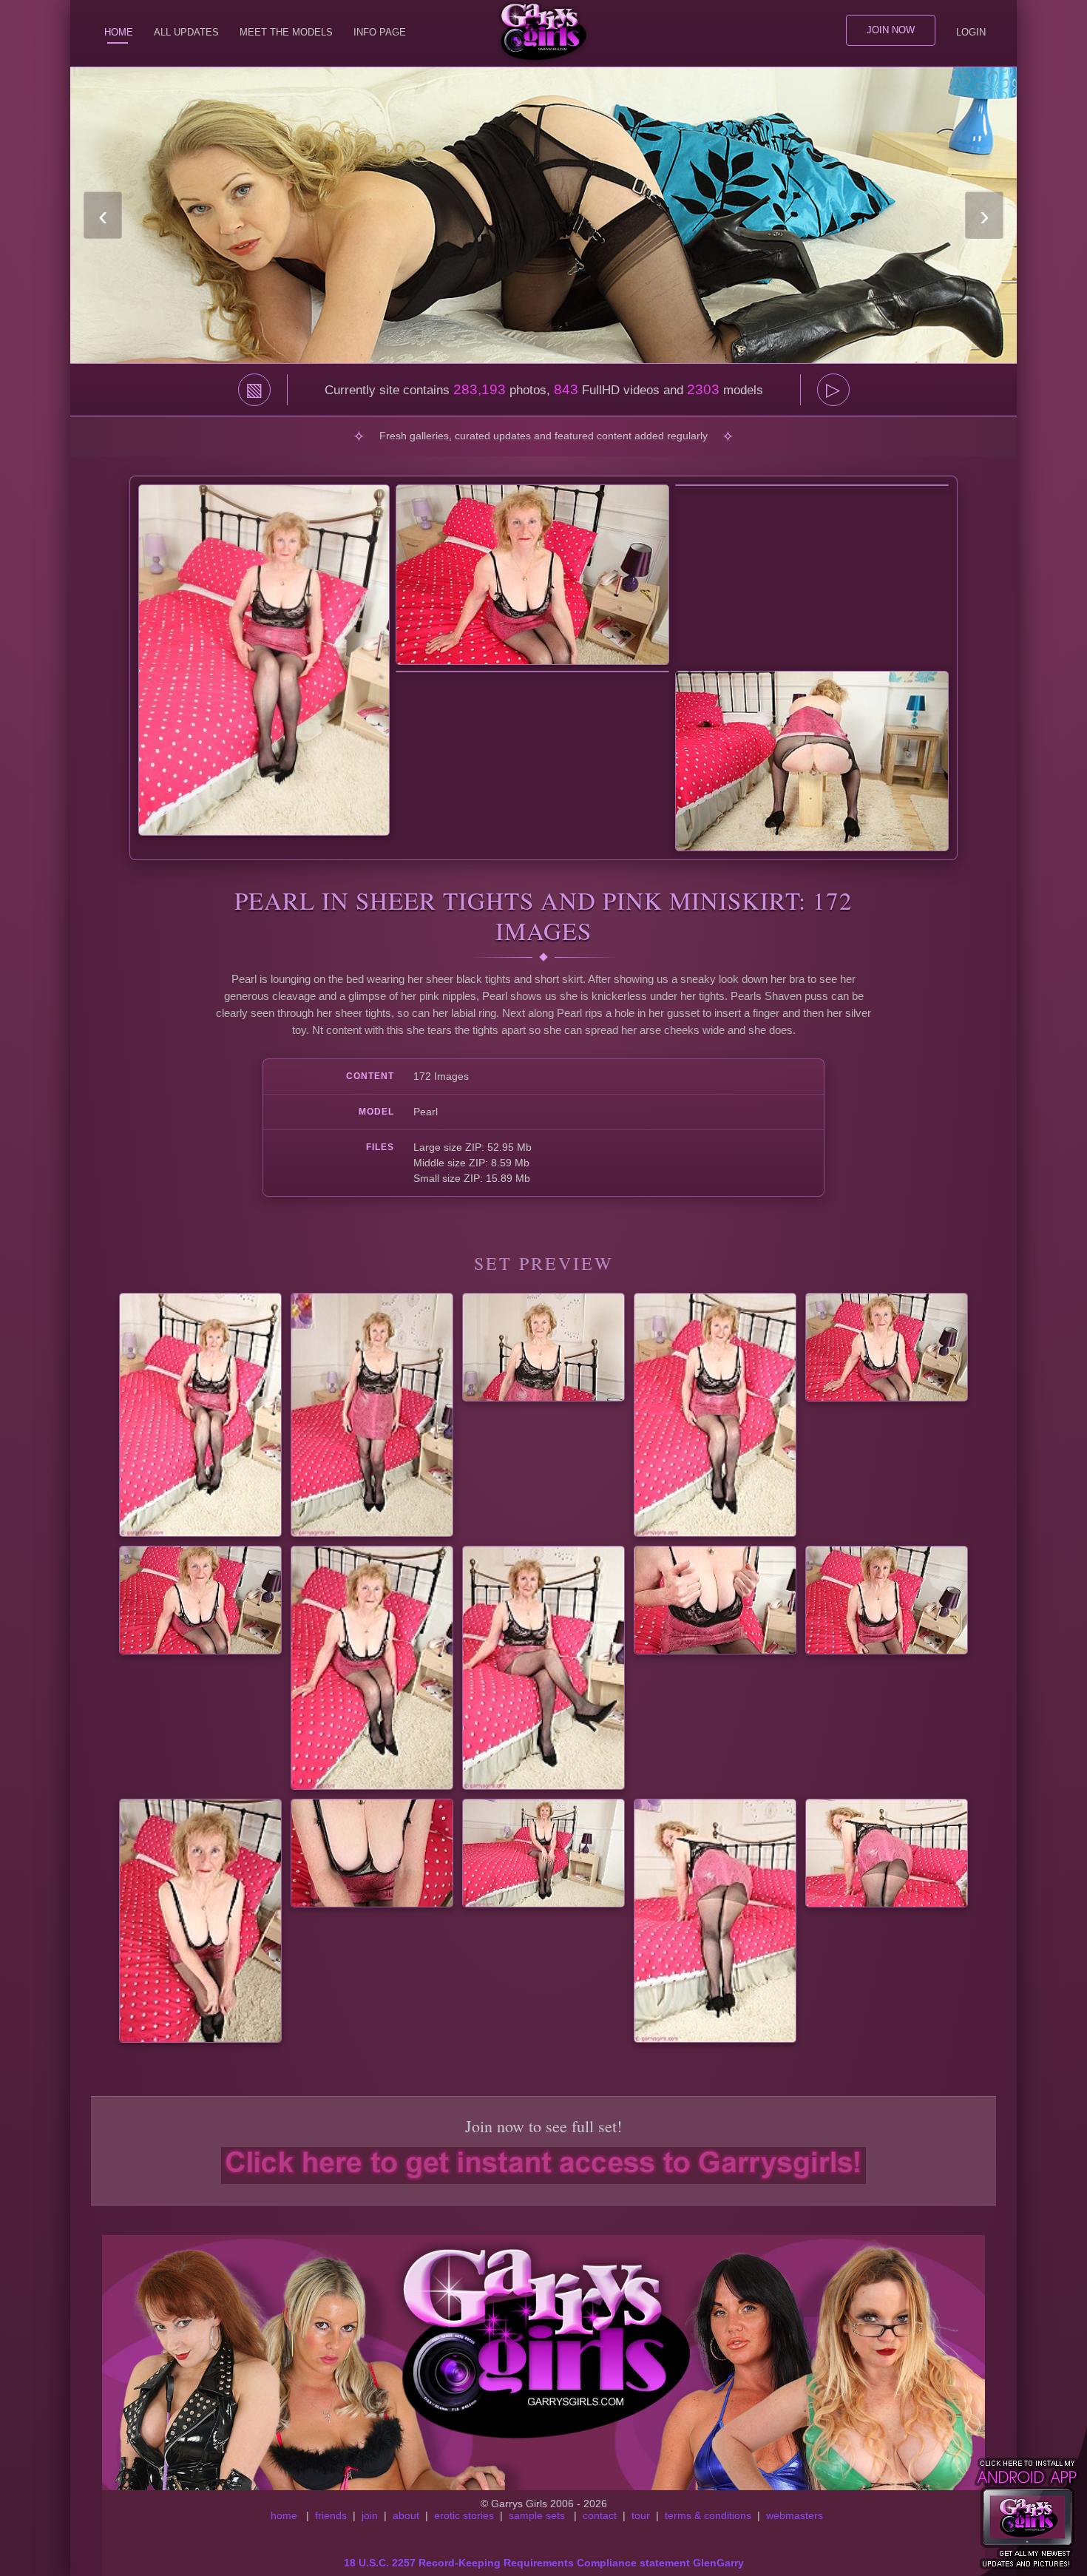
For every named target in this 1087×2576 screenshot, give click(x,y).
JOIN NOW (891, 30)
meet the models (286, 32)
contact (600, 2515)
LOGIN (971, 32)
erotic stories (464, 2515)
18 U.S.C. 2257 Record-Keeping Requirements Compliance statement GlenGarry (544, 2563)
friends (331, 2515)
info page (380, 32)
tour (641, 2515)
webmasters (795, 2515)
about (406, 2515)
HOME (119, 32)
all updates (186, 32)
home (284, 2515)
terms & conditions (708, 2515)
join (370, 2515)
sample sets (537, 2515)
